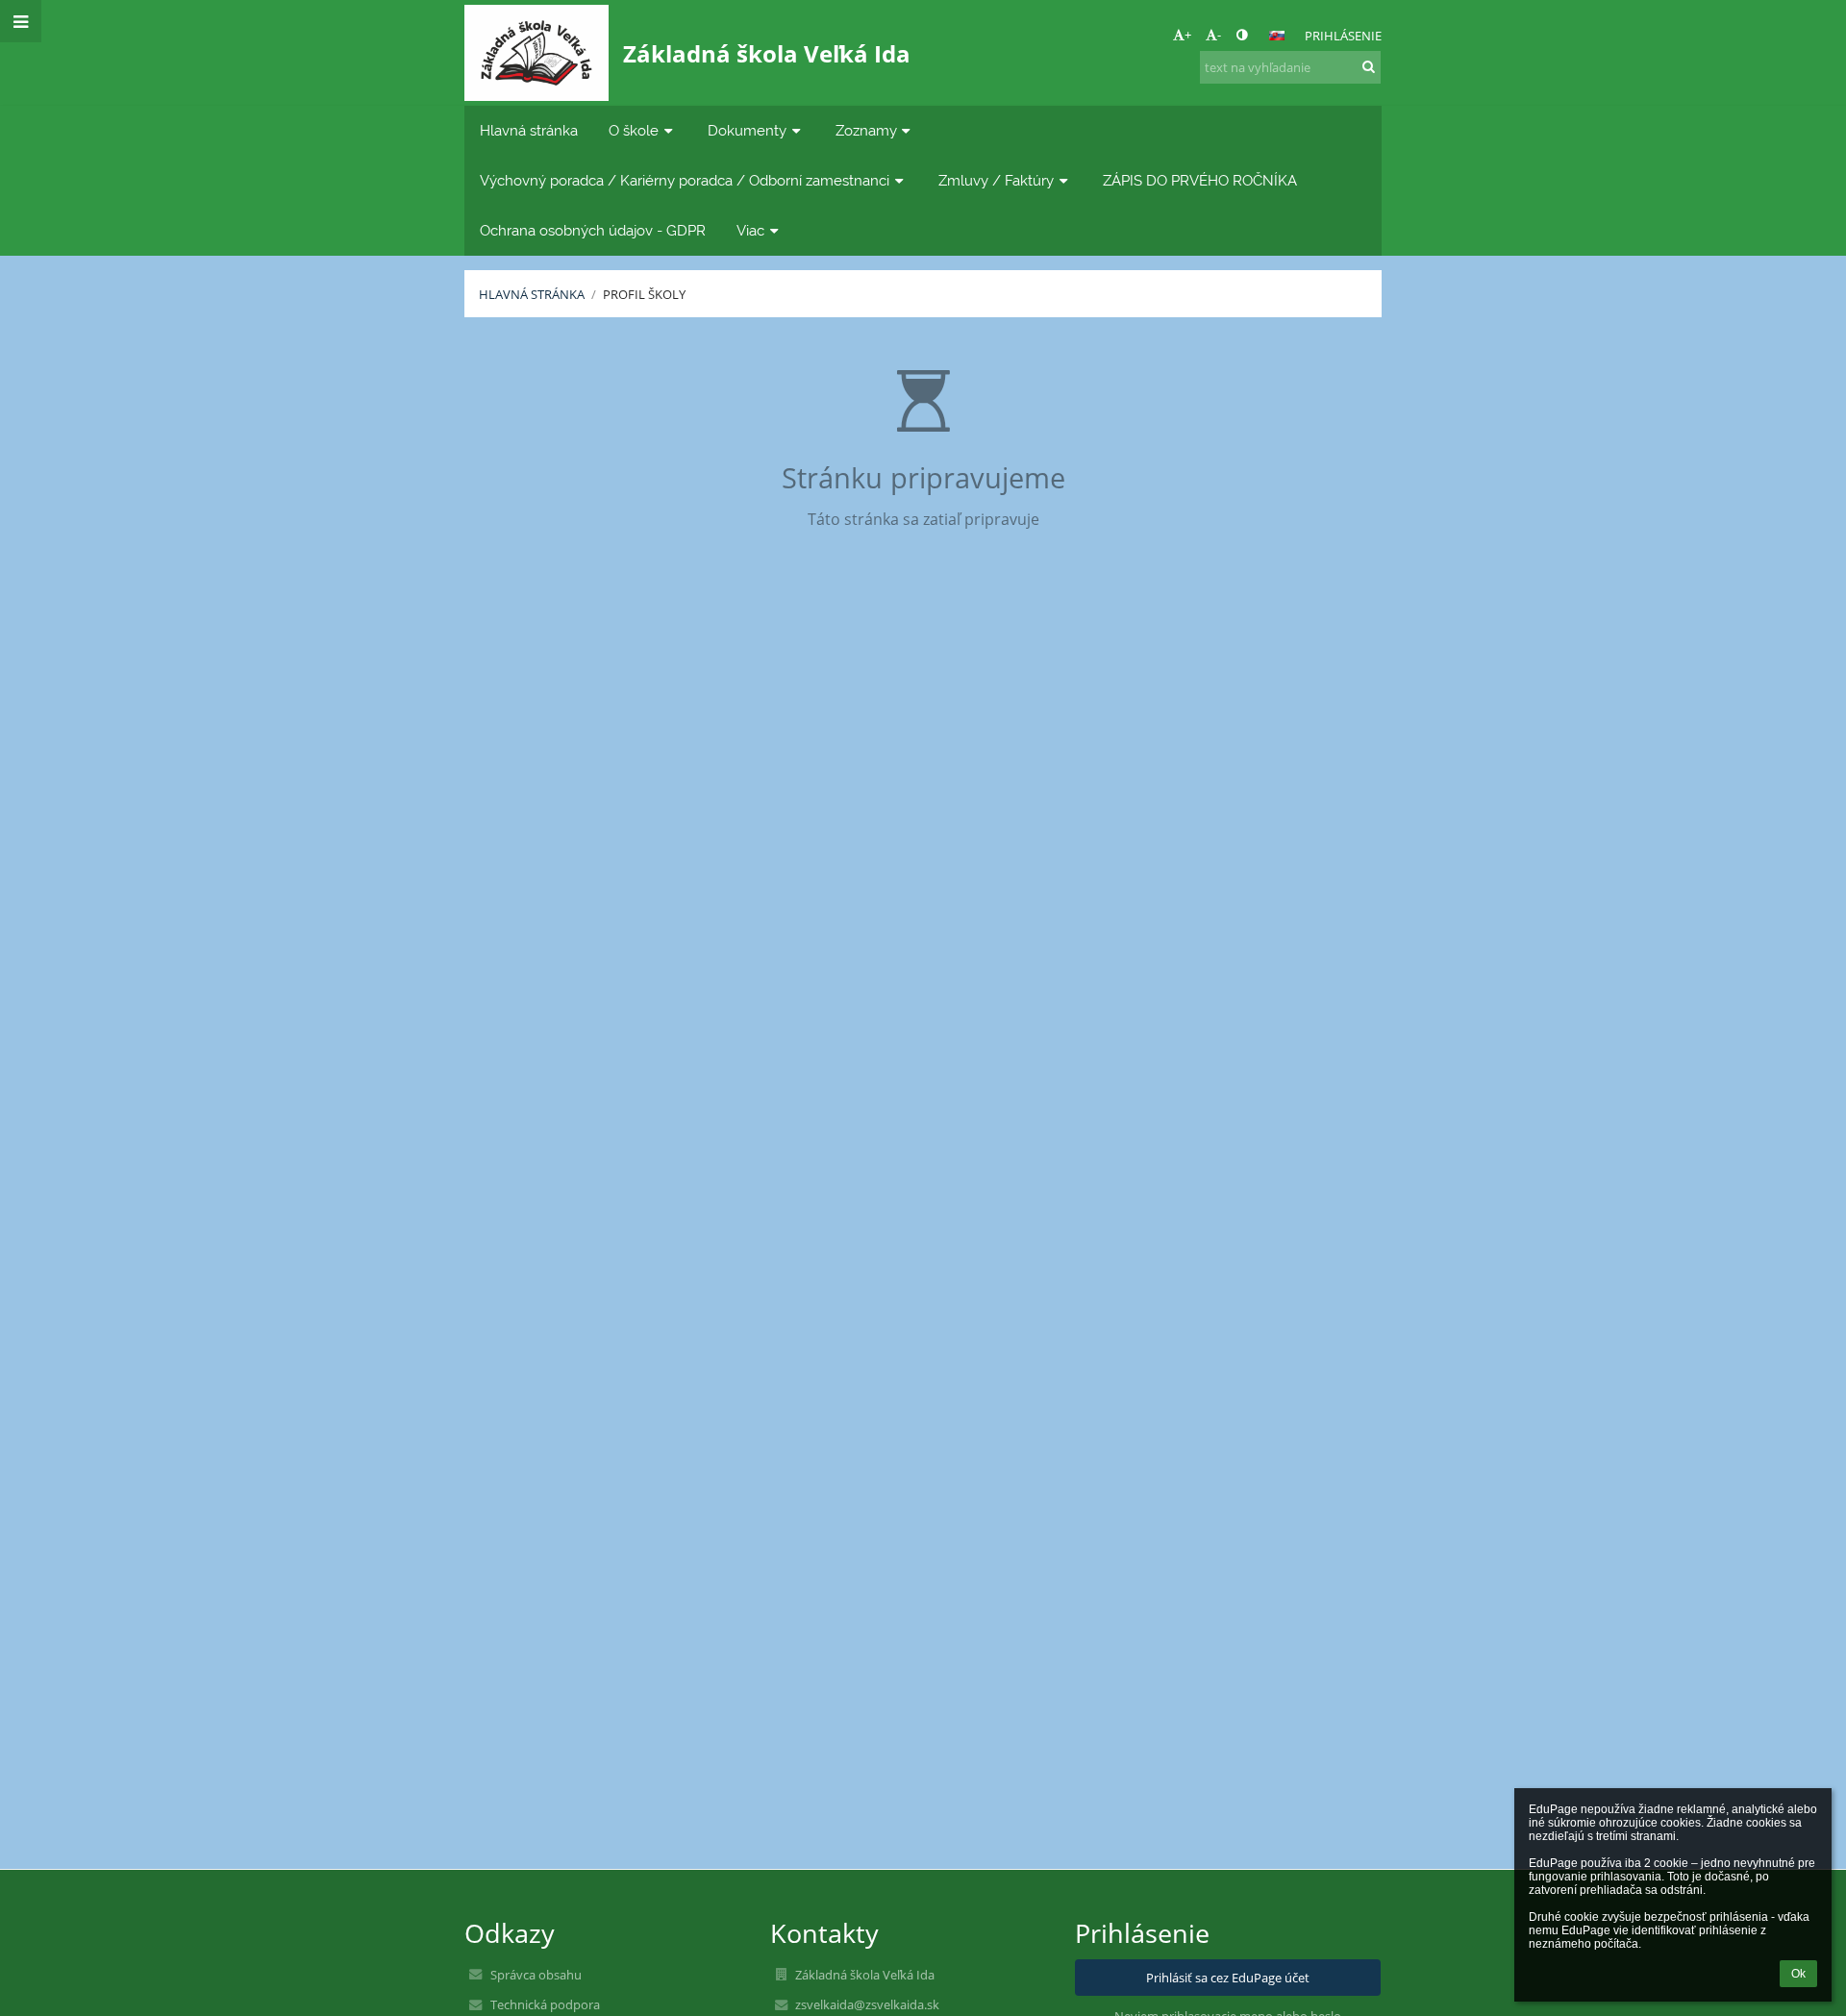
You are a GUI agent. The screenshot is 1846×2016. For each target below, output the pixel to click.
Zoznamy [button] (866, 130)
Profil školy (644, 294)
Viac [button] (750, 230)
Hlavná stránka (532, 294)
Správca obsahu (536, 1975)
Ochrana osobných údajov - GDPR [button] (593, 230)
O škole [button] (634, 130)
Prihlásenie (1343, 36)
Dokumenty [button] (747, 130)
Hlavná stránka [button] (529, 130)
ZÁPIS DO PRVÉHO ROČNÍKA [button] (1200, 180)
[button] (1242, 35)
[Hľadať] (1369, 66)
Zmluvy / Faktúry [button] (996, 180)
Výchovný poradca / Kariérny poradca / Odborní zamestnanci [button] (685, 180)
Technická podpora (545, 2004)
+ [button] (1188, 35)
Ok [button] (1798, 1974)
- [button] (1219, 35)
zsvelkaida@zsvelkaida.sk (867, 2004)
